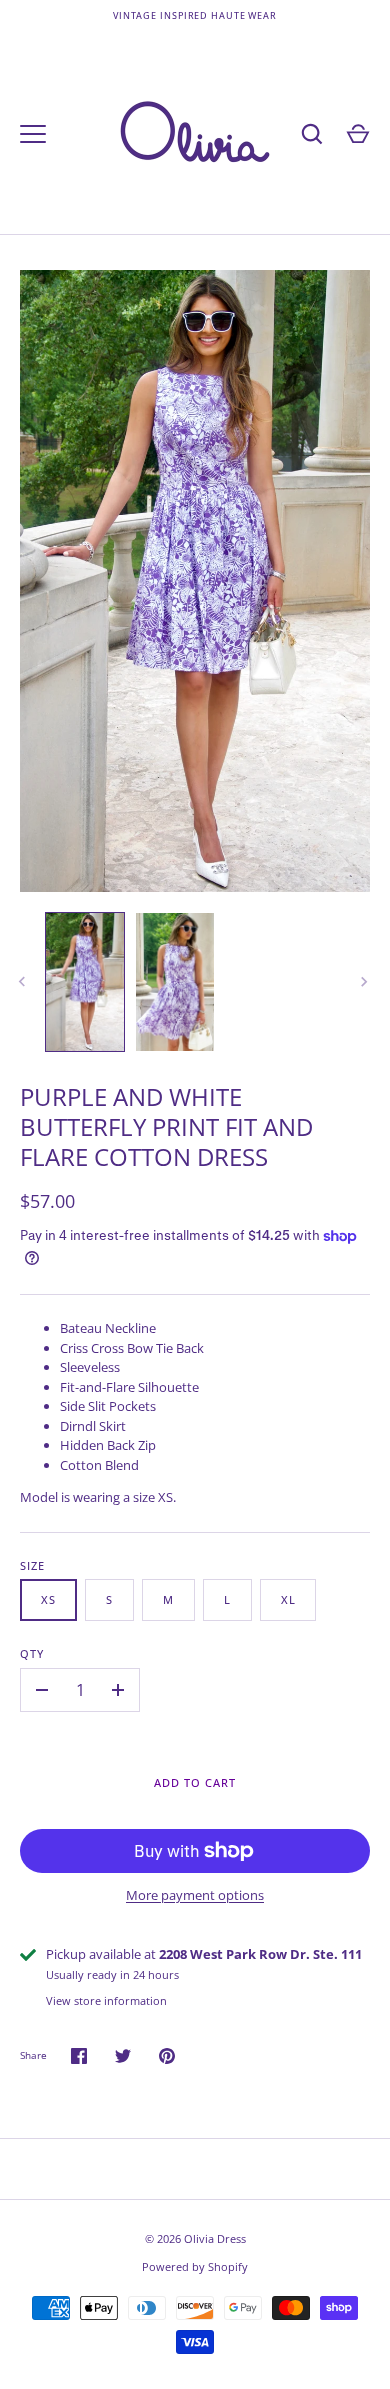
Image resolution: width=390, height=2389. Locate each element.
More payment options (195, 1895)
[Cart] (358, 134)
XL (288, 1599)
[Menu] (33, 134)
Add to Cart (194, 1782)
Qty (32, 1653)
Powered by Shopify (195, 2266)
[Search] (312, 134)
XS (48, 1599)
